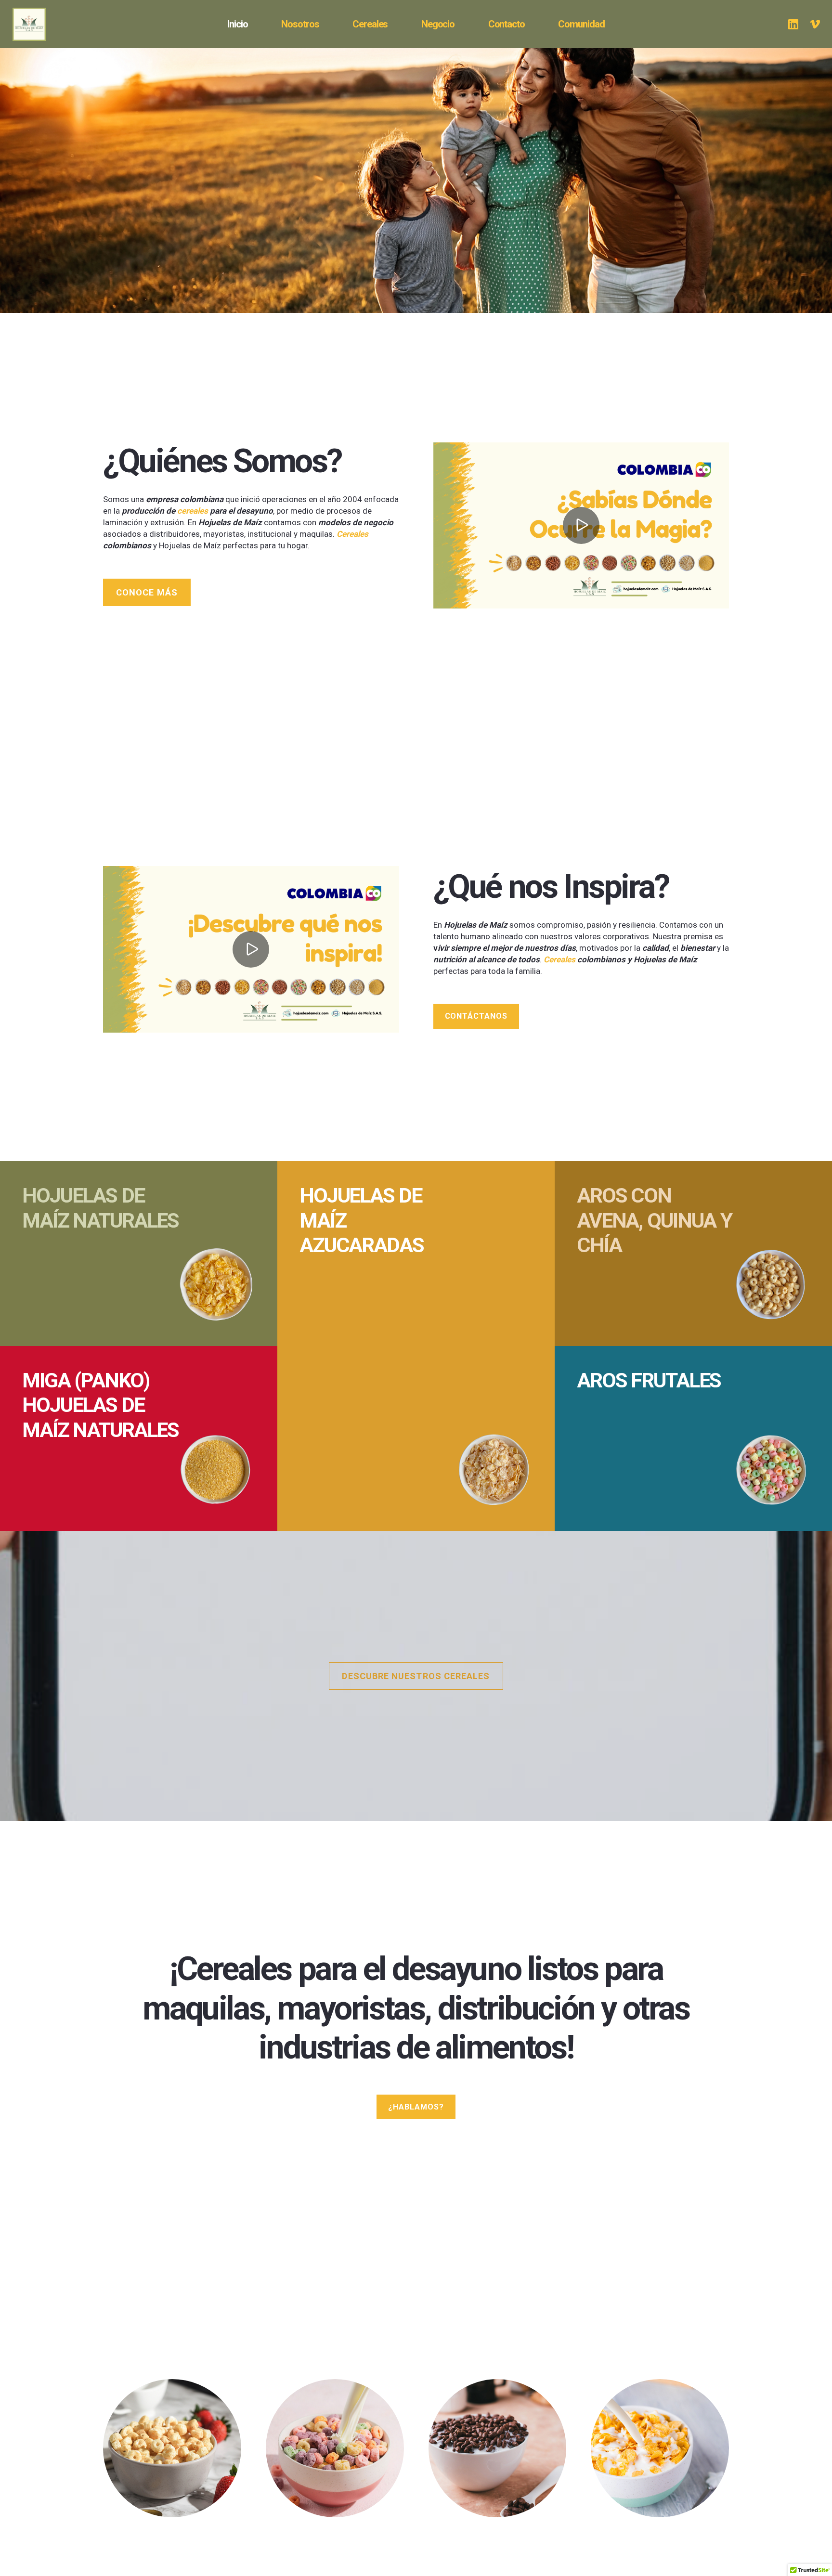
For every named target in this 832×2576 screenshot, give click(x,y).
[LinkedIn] (793, 24)
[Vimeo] (815, 24)
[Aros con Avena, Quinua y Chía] (693, 1254)
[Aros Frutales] (693, 1438)
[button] (460, 24)
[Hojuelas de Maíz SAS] (172, 2448)
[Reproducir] (581, 525)
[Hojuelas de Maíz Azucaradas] (416, 1346)
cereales (193, 511)
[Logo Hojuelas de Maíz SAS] (41, 24)
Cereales (352, 534)
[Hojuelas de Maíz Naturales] (139, 1254)
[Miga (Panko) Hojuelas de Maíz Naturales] (139, 1438)
